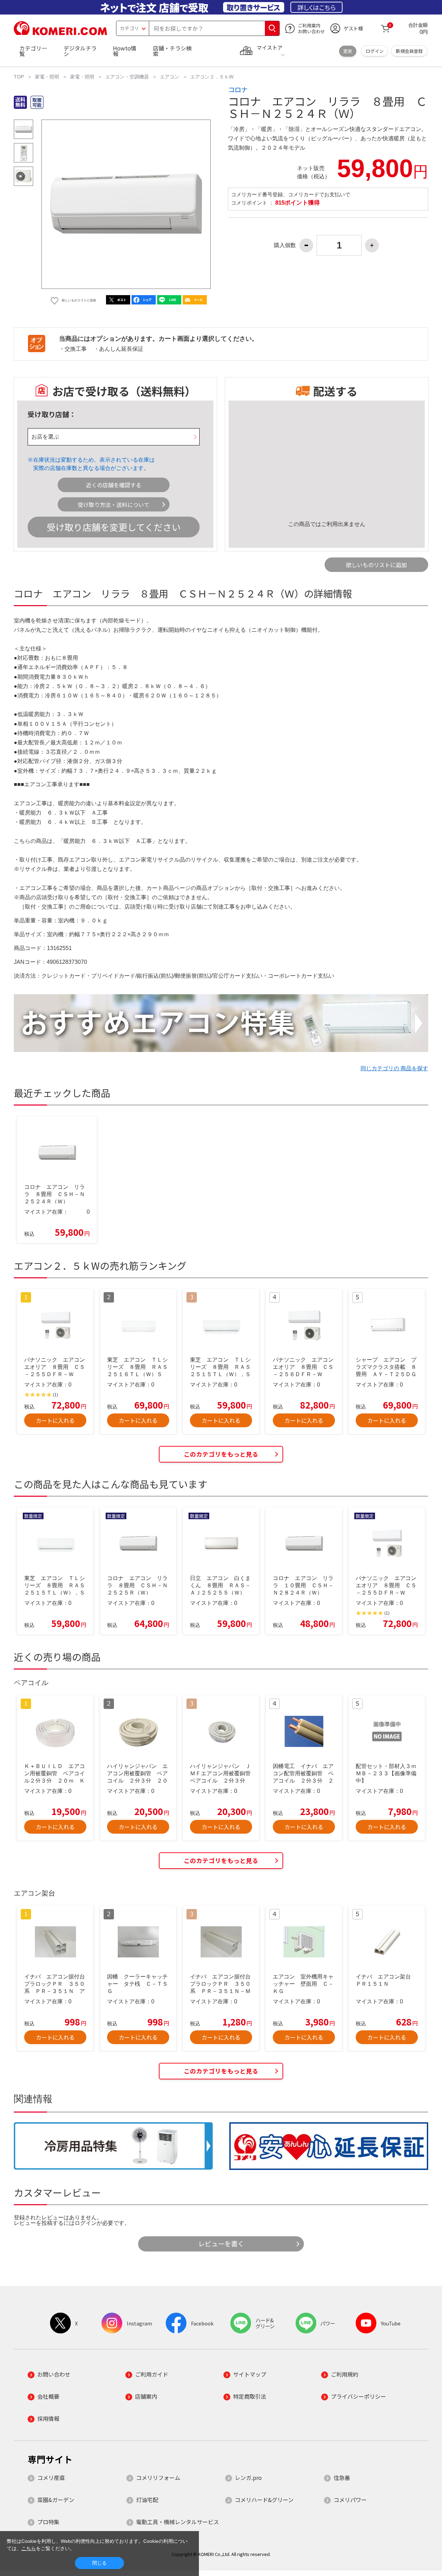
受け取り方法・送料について (114, 505)
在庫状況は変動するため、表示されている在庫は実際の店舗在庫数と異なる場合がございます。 (94, 464)
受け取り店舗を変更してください (114, 527)
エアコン (170, 77)
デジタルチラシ (80, 51)
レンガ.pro (248, 2478)
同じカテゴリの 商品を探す (394, 1068)
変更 (348, 51)
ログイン (375, 51)
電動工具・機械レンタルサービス (177, 2522)
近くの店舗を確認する (114, 485)
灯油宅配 (147, 2500)
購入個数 (285, 245)
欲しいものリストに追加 (376, 565)
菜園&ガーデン (56, 2500)
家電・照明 (47, 77)
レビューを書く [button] (221, 2244)
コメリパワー (350, 2500)
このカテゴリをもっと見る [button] (221, 1454)
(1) (55, 1395)
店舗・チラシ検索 (172, 51)
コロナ (238, 90)
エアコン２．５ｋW (212, 77)
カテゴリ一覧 (33, 51)
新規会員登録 (409, 51)
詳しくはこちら (316, 7)
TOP (19, 77)
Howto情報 (125, 51)
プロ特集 (48, 2522)
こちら (29, 2548)
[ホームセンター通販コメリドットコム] (60, 33)
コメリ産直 (51, 2478)
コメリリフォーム (158, 2478)
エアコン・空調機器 (127, 77)
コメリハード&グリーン (264, 2500)
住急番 (342, 2478)
